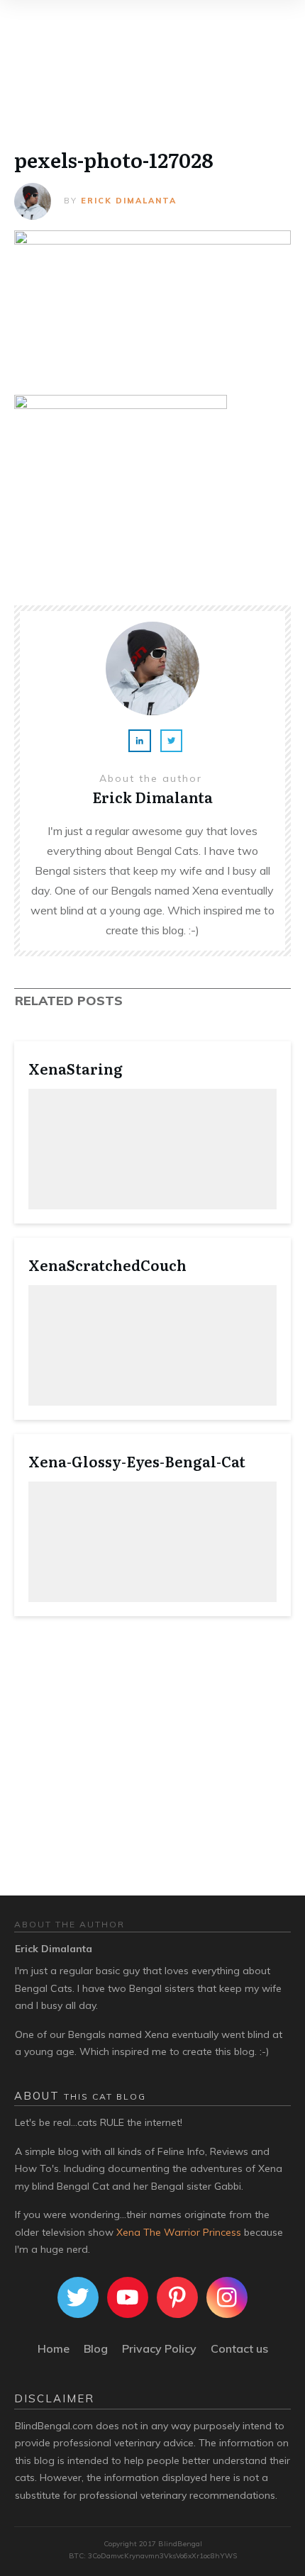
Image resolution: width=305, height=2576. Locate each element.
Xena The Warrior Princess (179, 2232)
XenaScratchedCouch (107, 1265)
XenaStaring (76, 1068)
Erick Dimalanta (129, 201)
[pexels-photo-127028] (152, 302)
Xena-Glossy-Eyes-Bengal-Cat (137, 1461)
